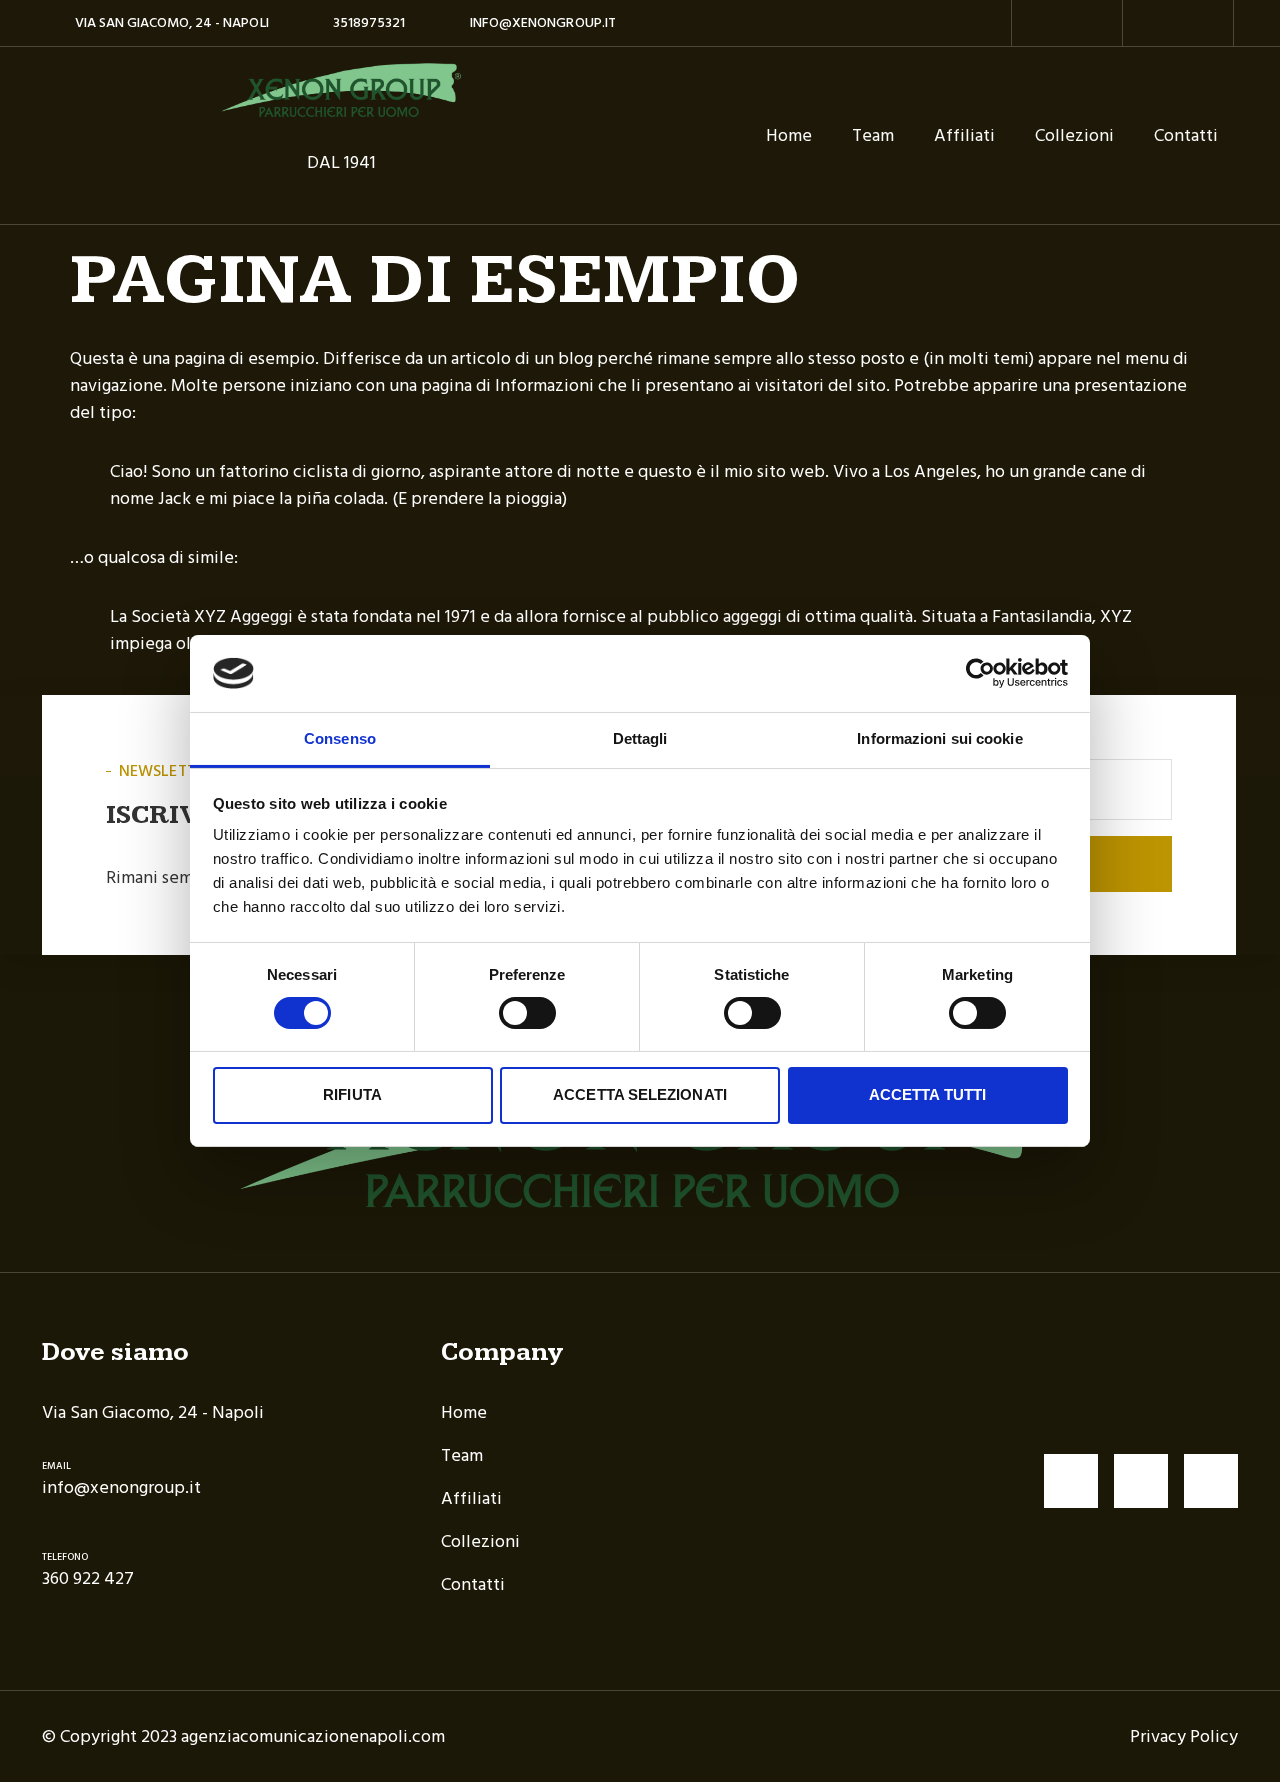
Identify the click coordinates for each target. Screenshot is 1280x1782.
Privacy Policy (1184, 1736)
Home (789, 135)
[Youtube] (1178, 23)
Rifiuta (352, 1094)
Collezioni (1074, 135)
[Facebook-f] (956, 23)
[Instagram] (1067, 23)
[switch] (527, 1013)
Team (873, 135)
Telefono (65, 1557)
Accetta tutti (927, 1094)
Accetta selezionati (640, 1094)
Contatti (1186, 135)
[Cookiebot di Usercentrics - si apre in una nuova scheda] (980, 673)
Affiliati (964, 135)
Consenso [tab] (340, 738)
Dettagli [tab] (640, 738)
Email (56, 1466)
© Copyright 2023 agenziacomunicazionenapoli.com (243, 1736)
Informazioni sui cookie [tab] (939, 738)
